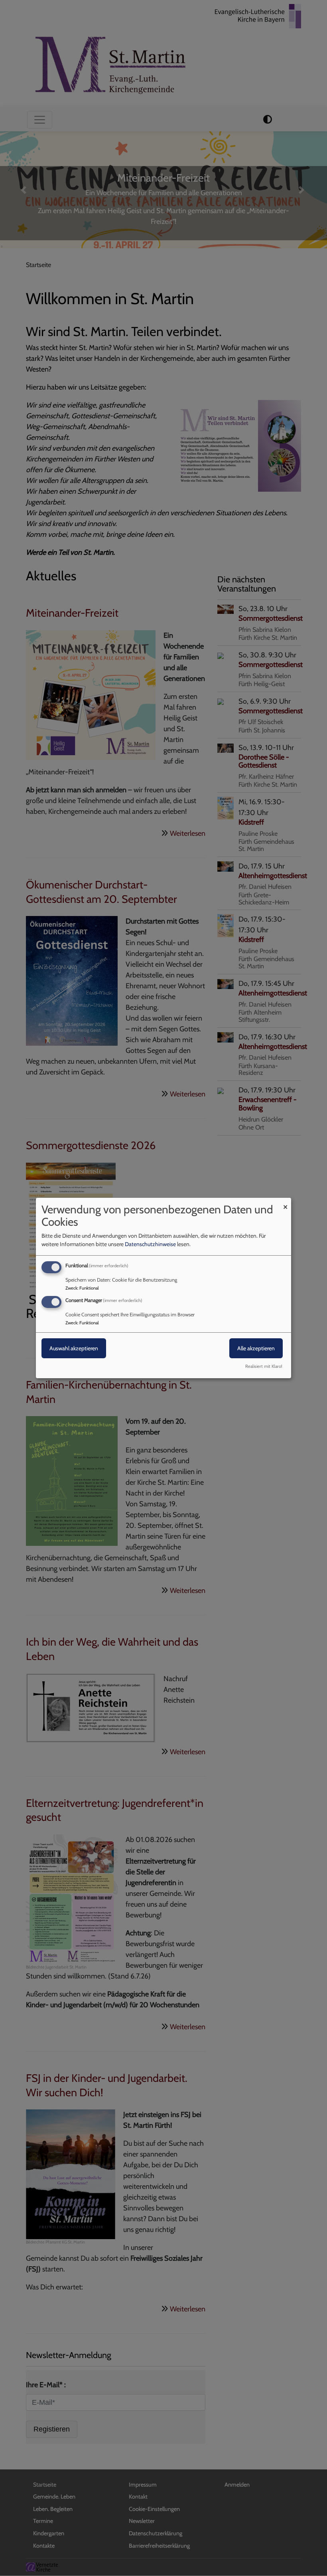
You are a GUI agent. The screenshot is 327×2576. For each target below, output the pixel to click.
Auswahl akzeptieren (74, 1348)
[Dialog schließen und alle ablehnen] (285, 1203)
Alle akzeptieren (256, 1348)
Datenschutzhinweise (150, 1244)
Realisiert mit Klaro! (264, 1366)
